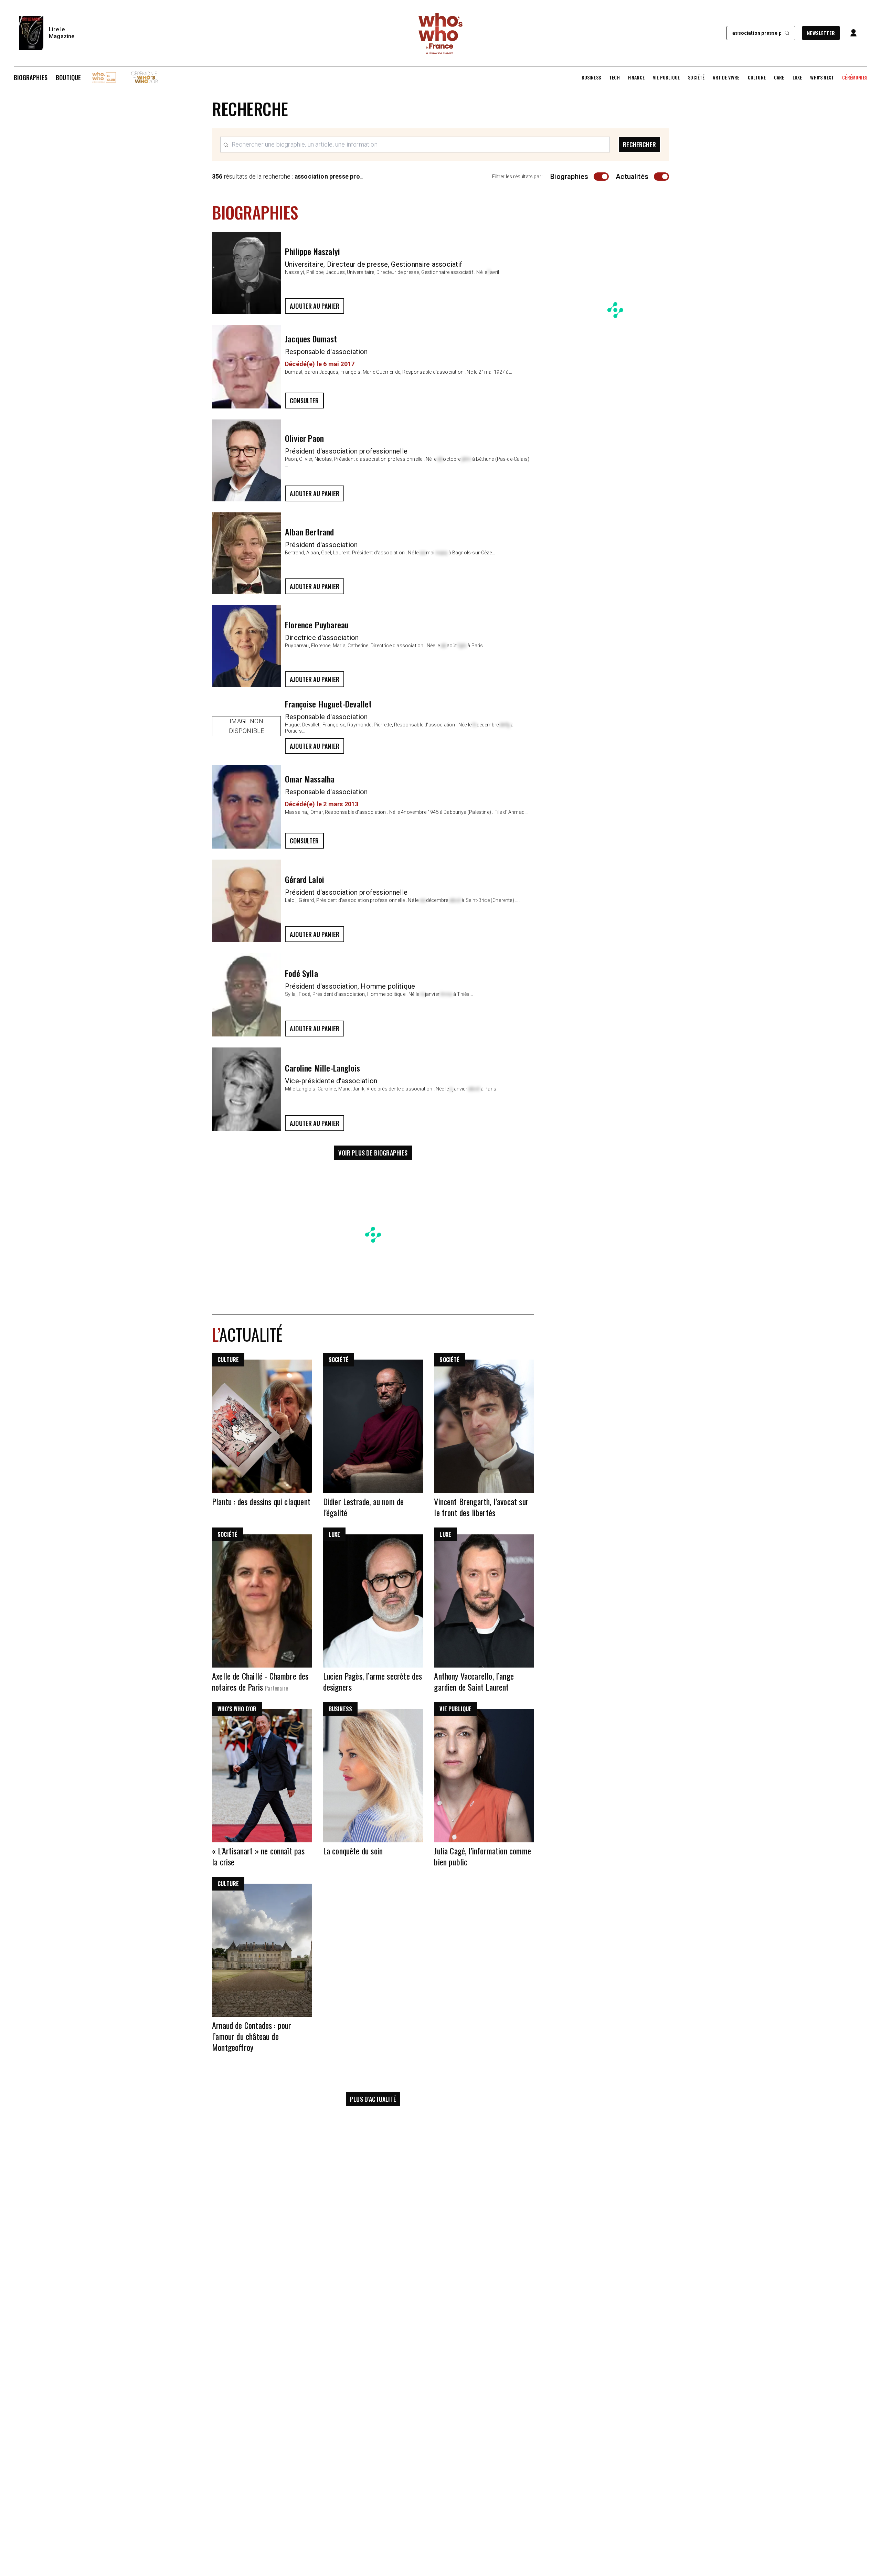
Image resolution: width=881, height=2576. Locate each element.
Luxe (797, 77)
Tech (614, 77)
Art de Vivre (726, 77)
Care (779, 77)
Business (591, 77)
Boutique (68, 77)
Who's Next (822, 77)
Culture (757, 77)
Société (696, 77)
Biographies (31, 77)
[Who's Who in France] (440, 33)
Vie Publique (666, 77)
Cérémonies (855, 77)
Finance (636, 77)
